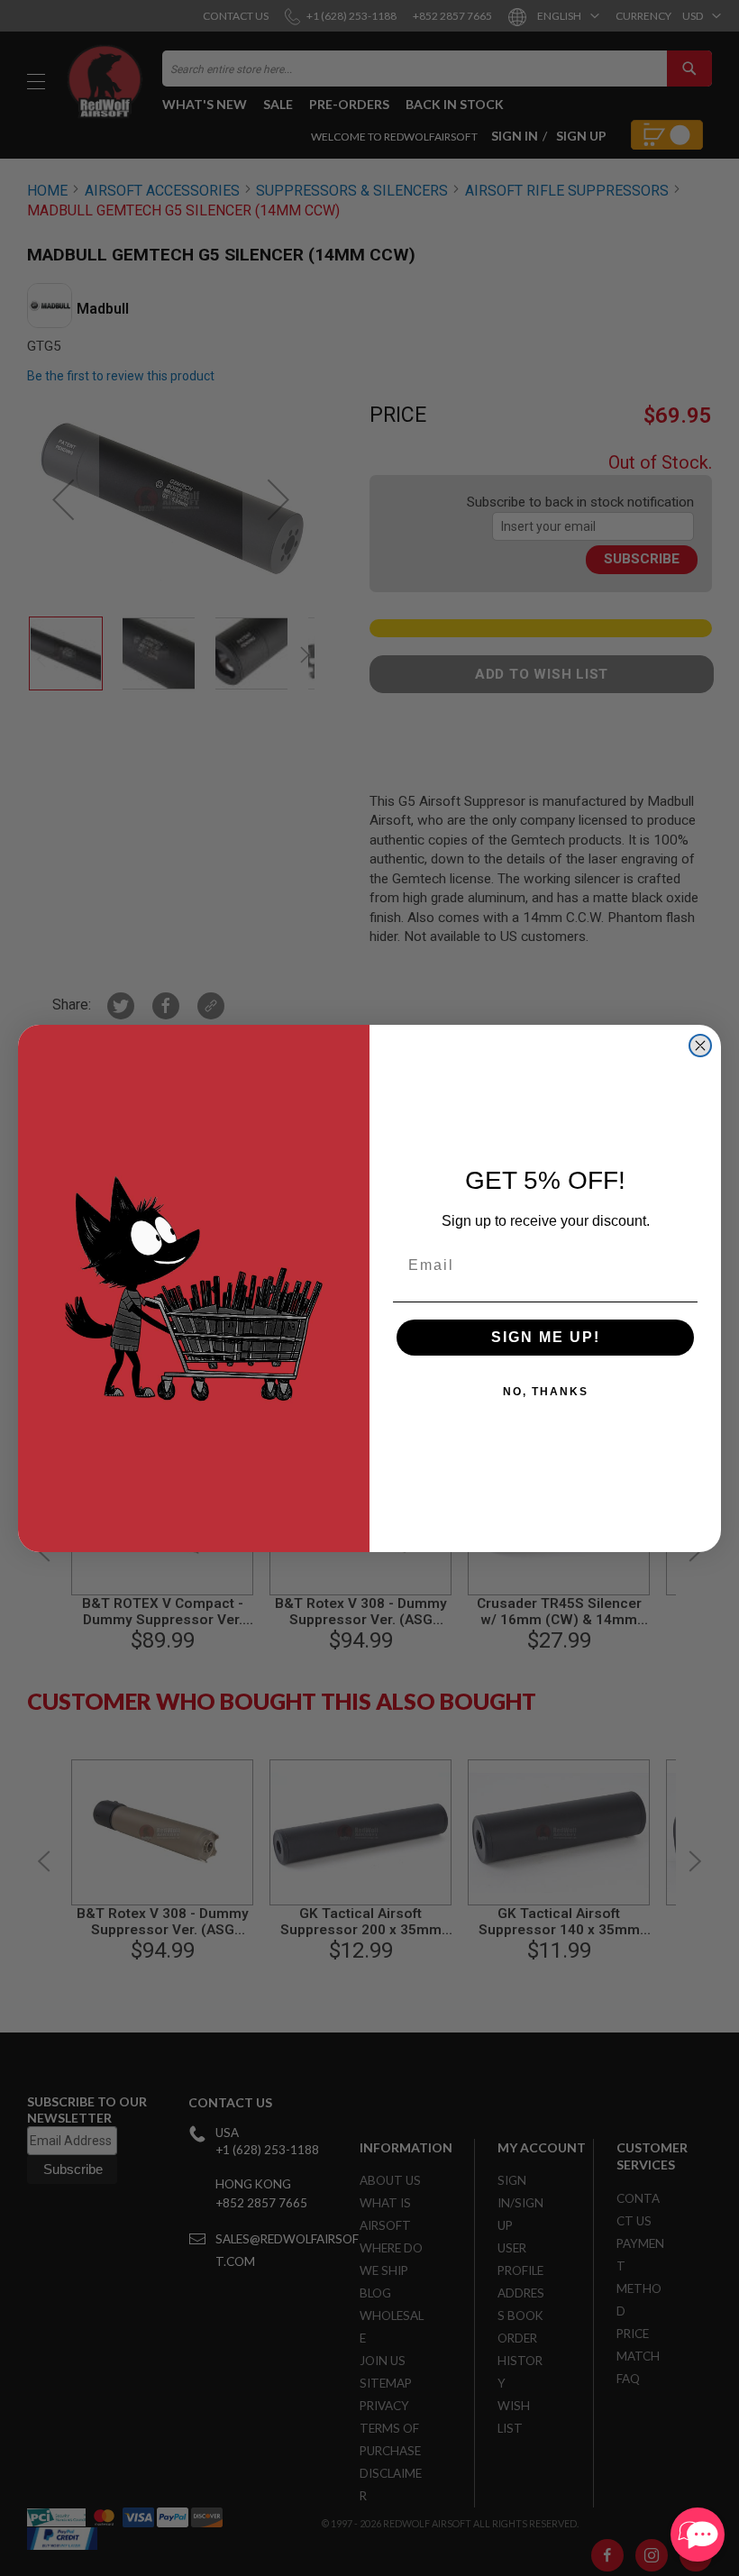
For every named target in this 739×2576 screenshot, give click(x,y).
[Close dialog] (700, 1046)
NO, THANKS (546, 1392)
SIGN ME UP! (546, 1337)
